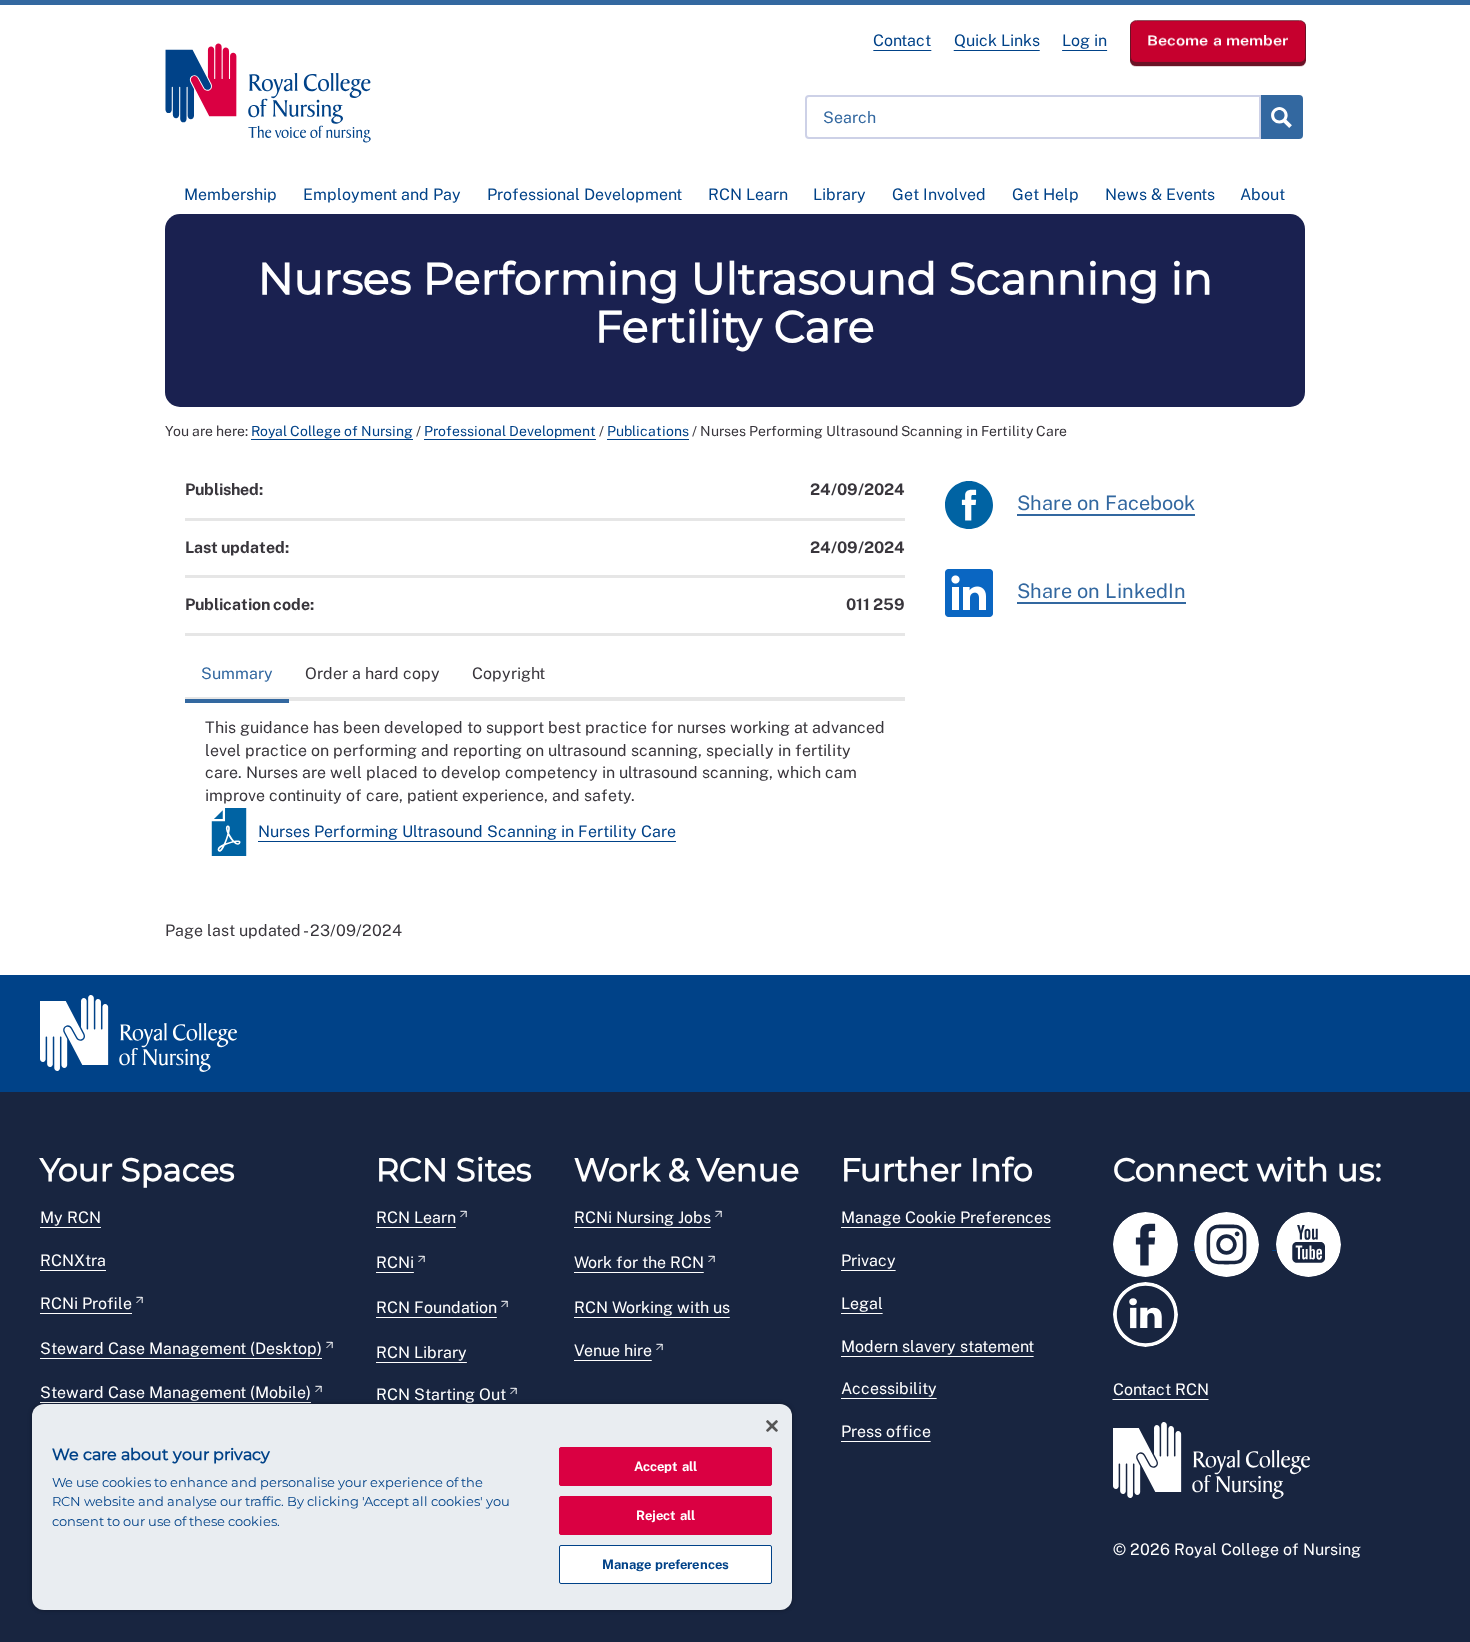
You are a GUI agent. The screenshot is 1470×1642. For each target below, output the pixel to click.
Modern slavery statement (937, 1346)
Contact (902, 40)
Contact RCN (1161, 1389)
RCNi (395, 1262)
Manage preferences (665, 1564)
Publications (648, 431)
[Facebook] (1154, 1240)
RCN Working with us (652, 1307)
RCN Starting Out (441, 1394)
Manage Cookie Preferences (946, 1217)
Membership (230, 194)
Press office (886, 1431)
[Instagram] (1235, 1240)
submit (1281, 117)
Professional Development (584, 194)
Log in (1084, 40)
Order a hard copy (372, 673)
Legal (862, 1303)
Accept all (665, 1466)
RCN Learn (748, 194)
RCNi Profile (86, 1303)
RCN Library (421, 1352)
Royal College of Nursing (332, 431)
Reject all (665, 1515)
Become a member (1218, 40)
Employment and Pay (382, 194)
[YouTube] (1315, 1240)
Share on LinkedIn (1101, 591)
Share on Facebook (1106, 503)
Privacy (868, 1260)
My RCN (70, 1217)
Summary (237, 673)
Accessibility (889, 1388)
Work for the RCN (639, 1262)
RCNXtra (73, 1260)
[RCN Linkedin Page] (1152, 1310)
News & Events (1160, 194)
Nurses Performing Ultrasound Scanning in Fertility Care (467, 831)
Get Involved (939, 194)
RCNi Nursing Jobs (642, 1217)
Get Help (1045, 194)
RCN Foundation (436, 1307)
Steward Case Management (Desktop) (181, 1348)
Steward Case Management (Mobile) (175, 1392)
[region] (412, 1507)
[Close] (772, 1426)
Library (839, 194)
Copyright (508, 673)
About (1262, 194)
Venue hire (613, 1350)
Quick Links (997, 40)
